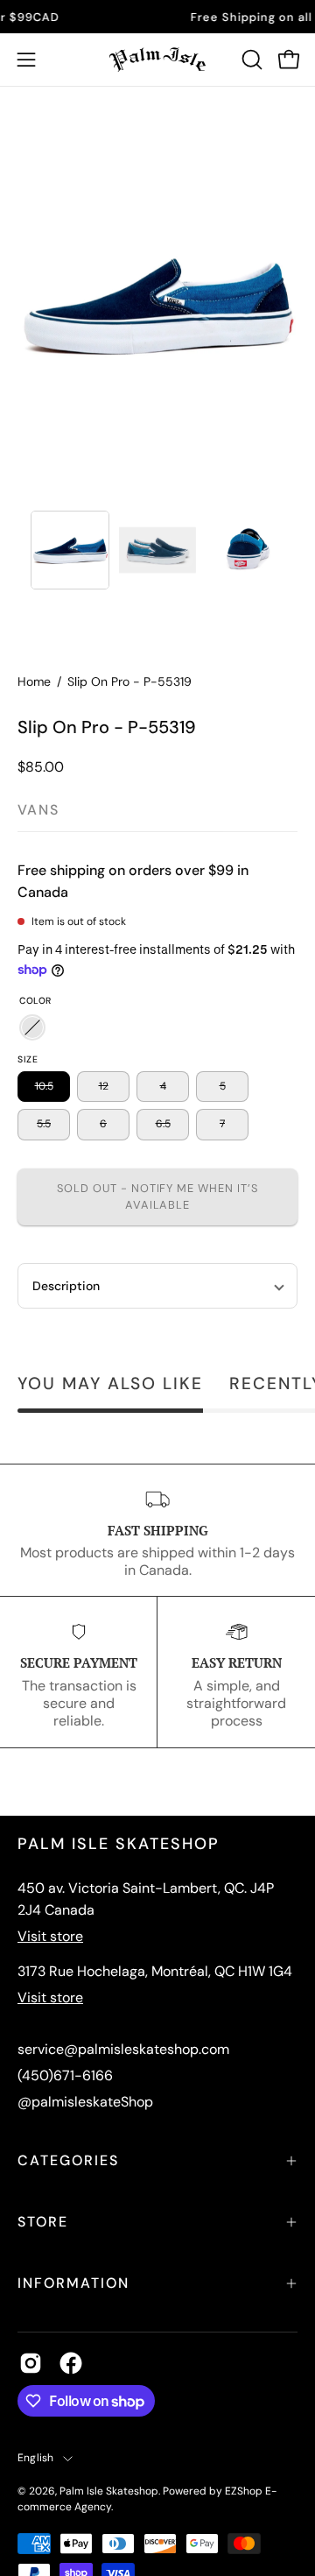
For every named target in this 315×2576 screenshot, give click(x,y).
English (36, 2458)
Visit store (50, 1936)
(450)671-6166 (65, 2075)
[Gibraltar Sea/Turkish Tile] (32, 1027)
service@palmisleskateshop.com (123, 2049)
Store (43, 2222)
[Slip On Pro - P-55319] (70, 550)
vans (38, 810)
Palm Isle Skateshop (109, 2491)
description (66, 1286)
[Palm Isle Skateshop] (157, 60)
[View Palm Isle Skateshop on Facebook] (71, 2363)
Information (73, 2283)
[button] (250, 60)
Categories (68, 2160)
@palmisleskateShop (85, 2102)
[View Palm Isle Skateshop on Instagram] (31, 2363)
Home (34, 681)
